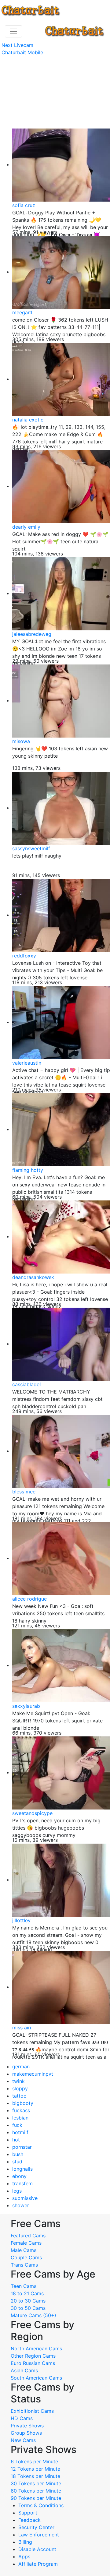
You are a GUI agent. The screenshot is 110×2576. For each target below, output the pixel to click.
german (21, 2067)
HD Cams (22, 2418)
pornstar (22, 2147)
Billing (25, 2542)
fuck (17, 2125)
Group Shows (26, 2433)
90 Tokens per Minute (36, 2498)
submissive (25, 2198)
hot (16, 2140)
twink (18, 2081)
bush (18, 2154)
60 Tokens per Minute (36, 2491)
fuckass (21, 2110)
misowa (21, 741)
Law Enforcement (39, 2535)
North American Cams (36, 2349)
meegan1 (22, 312)
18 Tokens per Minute (35, 2476)
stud (17, 2162)
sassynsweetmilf (31, 848)
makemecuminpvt (33, 2074)
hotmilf (20, 2132)
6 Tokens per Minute (34, 2461)
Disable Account (37, 2549)
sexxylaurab (26, 1706)
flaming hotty (28, 1170)
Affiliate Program (39, 2564)
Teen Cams (24, 2286)
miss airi (22, 2028)
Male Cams (24, 2250)
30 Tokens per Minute (36, 2483)
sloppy (20, 2088)
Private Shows (27, 2426)
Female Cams (26, 2243)
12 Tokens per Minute (35, 2469)
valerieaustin (27, 1063)
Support (28, 2513)
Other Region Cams (33, 2356)
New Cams (23, 2440)
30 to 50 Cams (28, 2308)
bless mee (24, 1492)
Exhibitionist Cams (32, 2411)
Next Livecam (17, 45)
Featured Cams (28, 2236)
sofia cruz (24, 205)
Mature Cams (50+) (33, 2315)
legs (17, 2191)
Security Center (36, 2527)
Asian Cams (24, 2370)
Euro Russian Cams (33, 2363)
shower (21, 2205)
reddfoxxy (24, 956)
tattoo (19, 2096)
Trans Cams (24, 2265)
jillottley (21, 1920)
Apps (24, 2557)
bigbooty (23, 2103)
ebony (19, 2176)
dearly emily (26, 527)
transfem (22, 2183)
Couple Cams (26, 2257)
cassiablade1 (27, 1384)
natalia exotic (28, 420)
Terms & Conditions (41, 2505)
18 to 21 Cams (27, 2293)
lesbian (20, 2118)
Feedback (29, 2520)
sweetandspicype (32, 1813)
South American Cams (36, 2378)
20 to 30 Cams (28, 2301)
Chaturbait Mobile (22, 52)
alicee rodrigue (29, 1599)
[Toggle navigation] (13, 31)
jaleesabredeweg (32, 634)
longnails (22, 2169)
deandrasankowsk (33, 1277)
